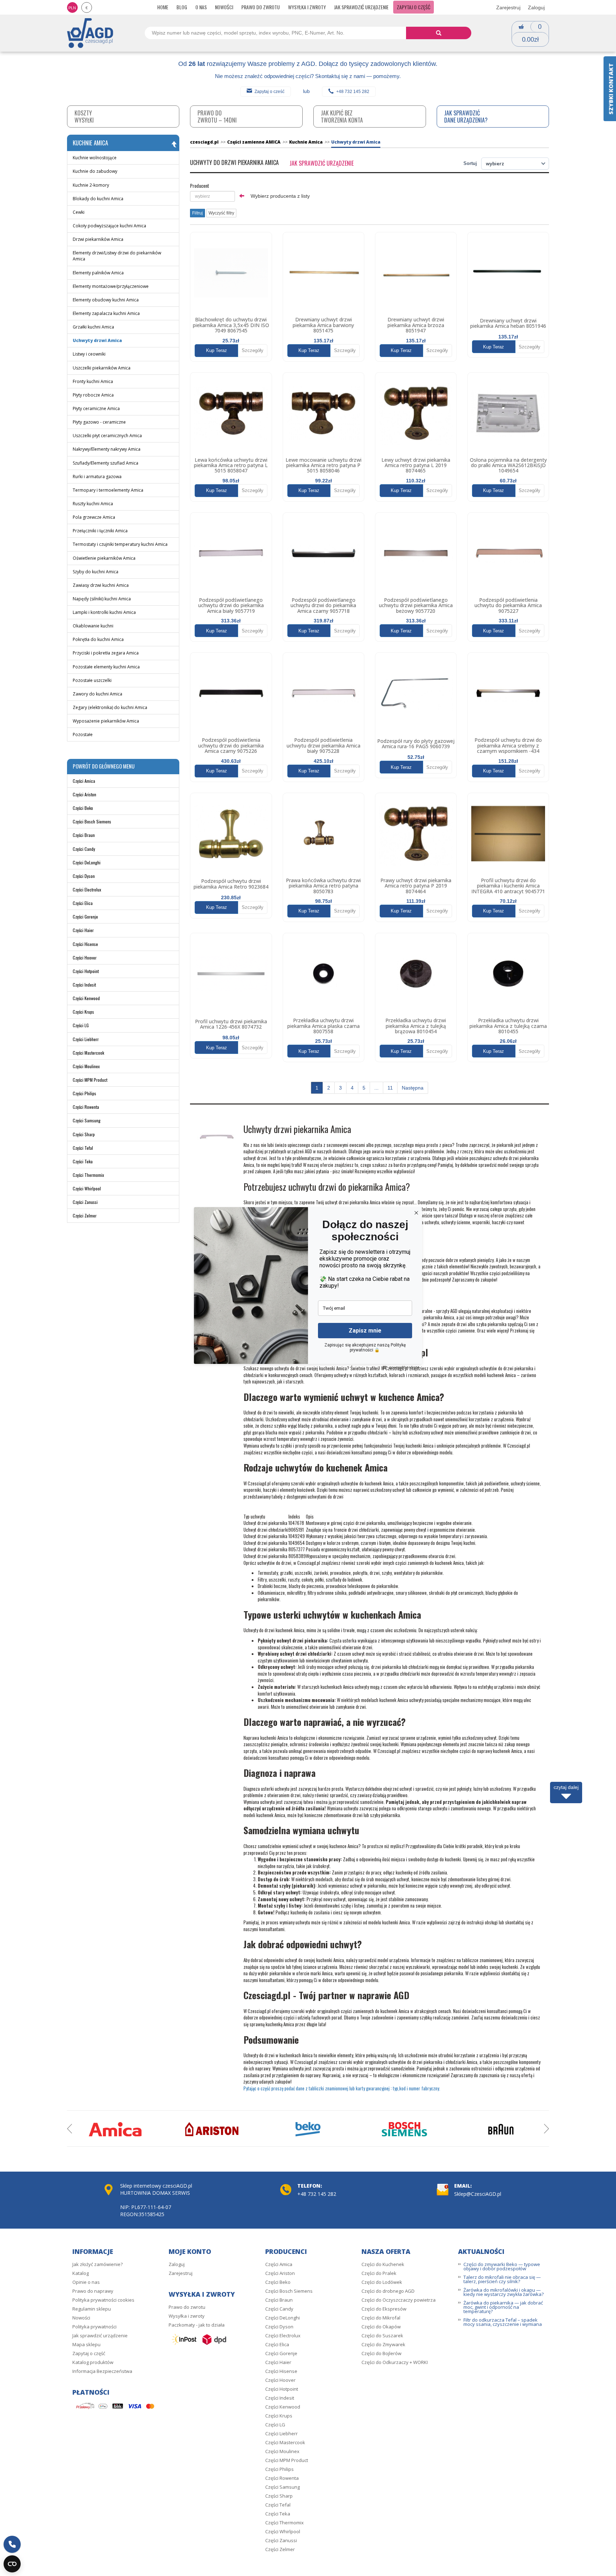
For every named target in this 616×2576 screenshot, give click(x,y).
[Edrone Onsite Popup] (308, 1288)
